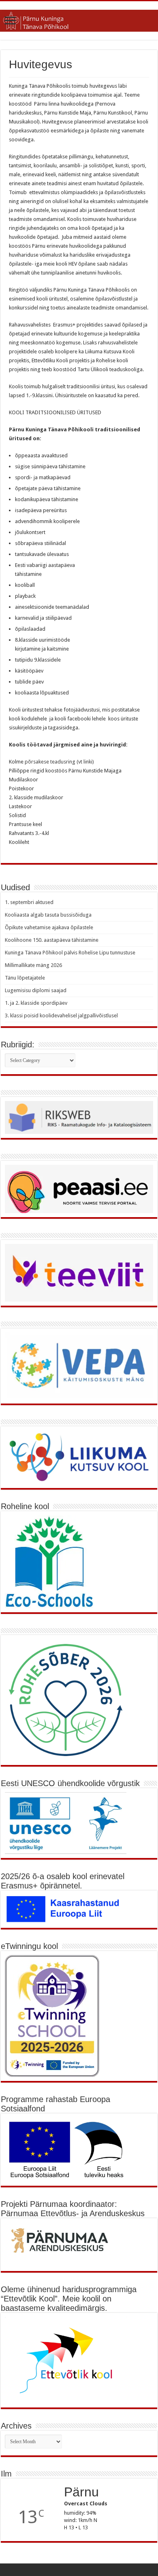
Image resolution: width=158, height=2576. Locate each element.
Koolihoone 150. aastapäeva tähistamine (52, 940)
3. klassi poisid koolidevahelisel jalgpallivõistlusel (61, 1015)
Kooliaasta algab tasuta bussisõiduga (48, 915)
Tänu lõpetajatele (25, 978)
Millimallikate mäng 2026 (33, 965)
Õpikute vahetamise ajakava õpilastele (49, 927)
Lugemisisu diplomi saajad (36, 990)
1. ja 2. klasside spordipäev (36, 1003)
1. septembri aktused (29, 902)
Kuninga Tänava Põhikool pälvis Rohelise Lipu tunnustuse (70, 953)
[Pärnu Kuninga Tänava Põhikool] (79, 19)
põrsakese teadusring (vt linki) (59, 762)
